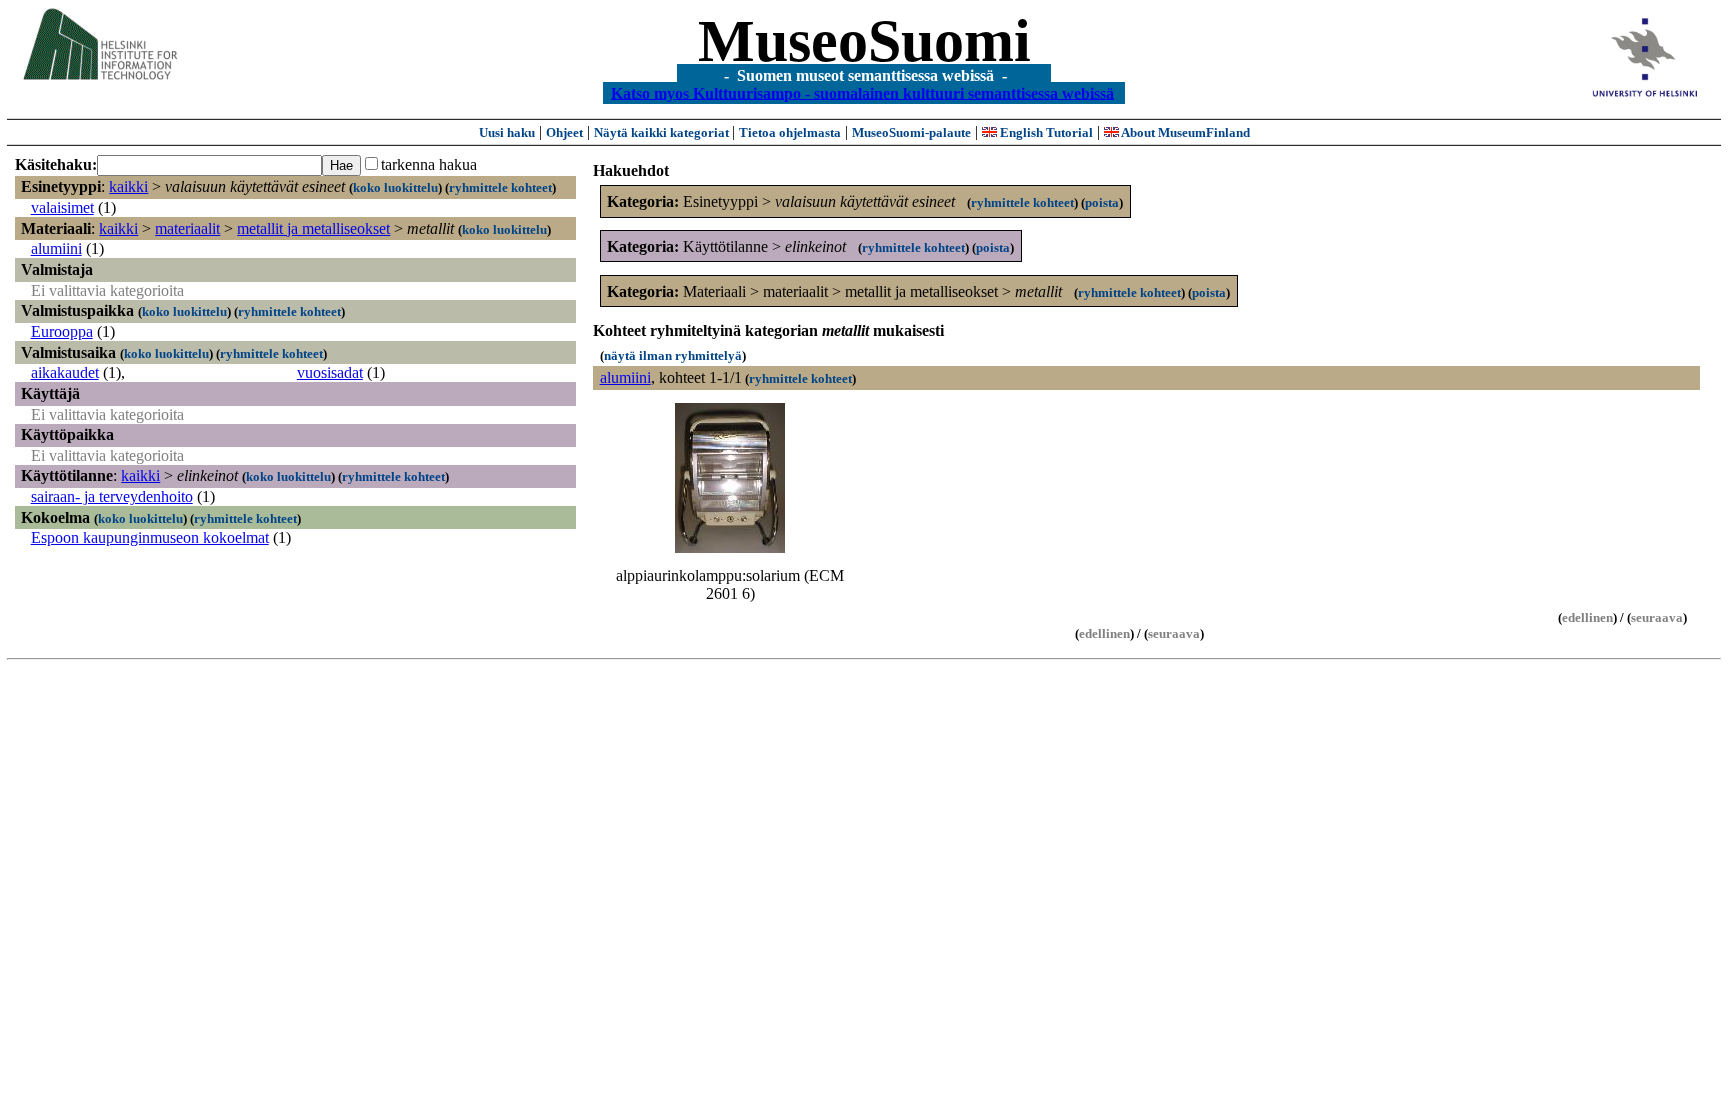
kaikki (128, 186)
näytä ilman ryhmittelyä (673, 355)
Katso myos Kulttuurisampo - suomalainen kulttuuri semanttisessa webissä (862, 92)
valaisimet (62, 207)
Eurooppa (62, 331)
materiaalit (187, 228)
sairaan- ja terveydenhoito (112, 496)
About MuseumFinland (1184, 132)
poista (1102, 202)
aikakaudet (65, 372)
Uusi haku (507, 132)
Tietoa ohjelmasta (790, 132)
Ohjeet (564, 132)
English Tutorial (1045, 132)
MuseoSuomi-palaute (911, 132)
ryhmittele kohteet (500, 187)
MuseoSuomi (864, 41)
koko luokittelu (395, 187)
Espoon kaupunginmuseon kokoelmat (150, 537)
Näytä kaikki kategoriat (663, 132)
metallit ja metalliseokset (313, 228)
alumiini (56, 248)
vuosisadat (330, 372)
